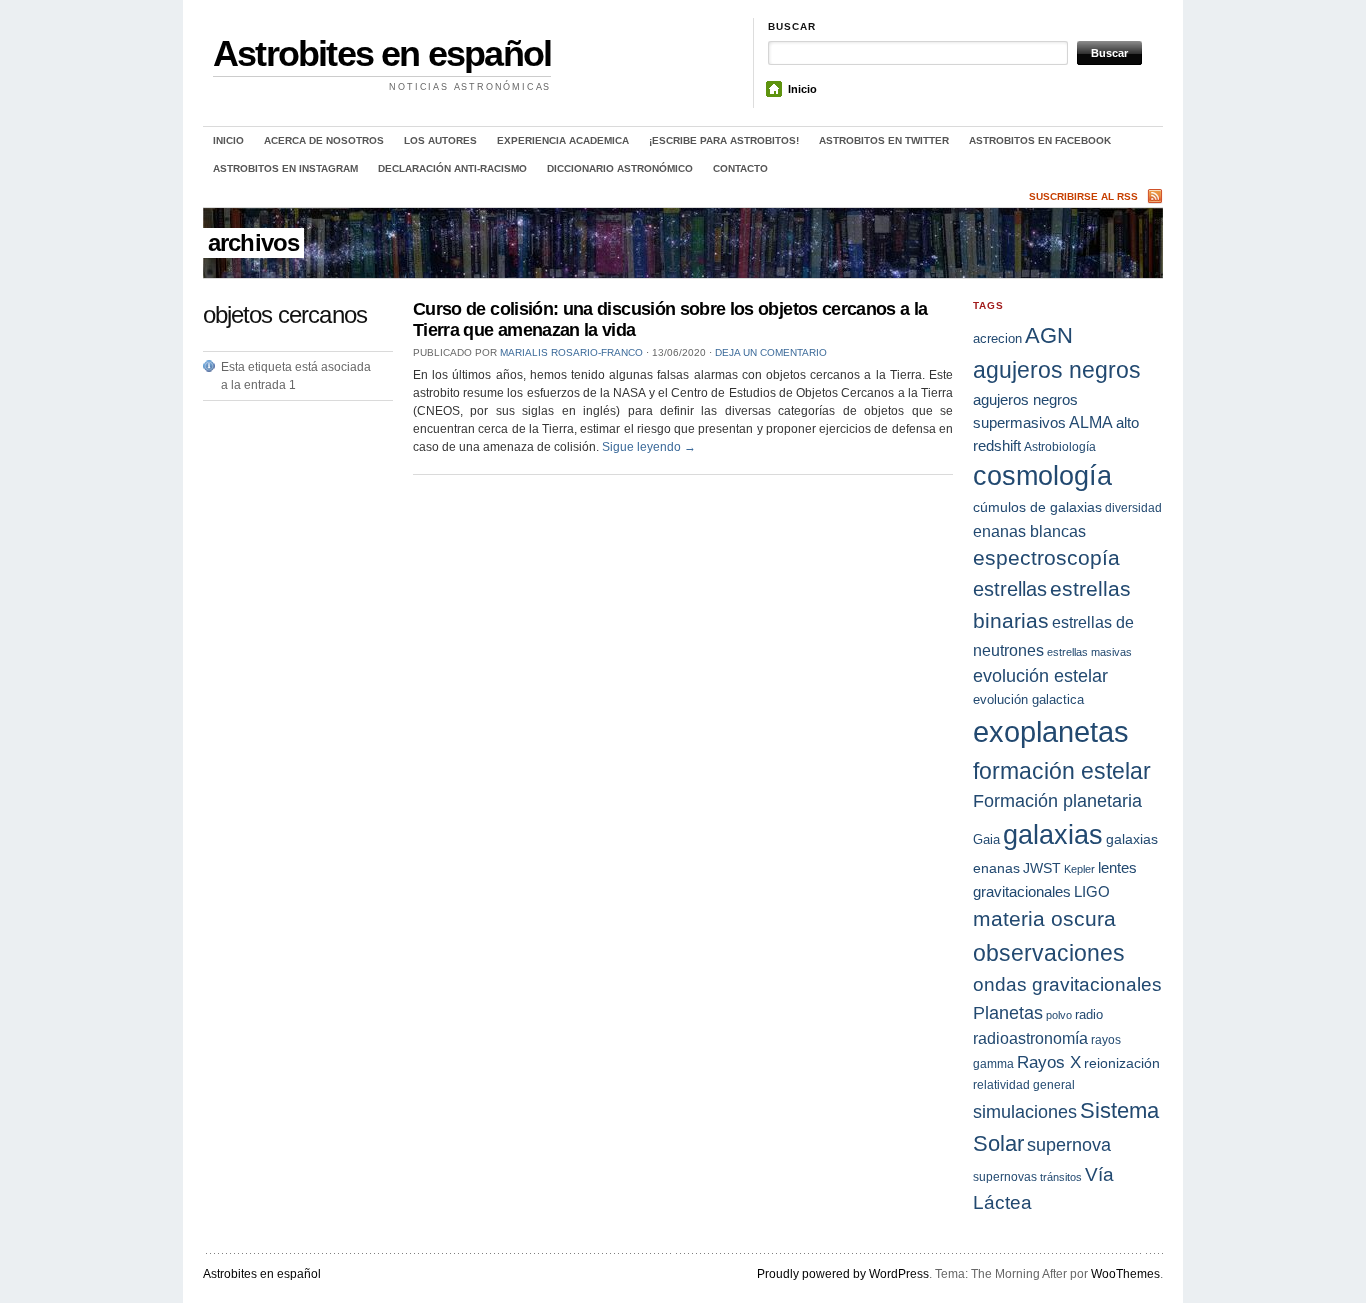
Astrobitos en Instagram (285, 168)
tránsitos (1061, 1177)
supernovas (1005, 1177)
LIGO (1092, 892)
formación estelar (1062, 771)
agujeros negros (1057, 370)
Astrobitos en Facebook (1040, 140)
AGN (1049, 335)
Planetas (1008, 1012)
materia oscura (1044, 919)
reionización (1122, 1063)
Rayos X (1049, 1062)
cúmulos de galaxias (1037, 507)
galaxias (1053, 834)
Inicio (802, 89)
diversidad (1133, 507)
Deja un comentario (771, 352)
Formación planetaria (1057, 801)
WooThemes (1125, 1274)
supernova (1069, 1145)
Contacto (740, 168)
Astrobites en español (382, 53)
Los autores (440, 140)
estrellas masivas (1089, 652)
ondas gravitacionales (1067, 984)
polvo (1059, 1015)
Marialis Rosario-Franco (571, 352)
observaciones (1049, 953)
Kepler (1079, 869)
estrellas (1010, 589)
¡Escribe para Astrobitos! (724, 140)
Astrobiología (1060, 446)
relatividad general (1024, 1084)
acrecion (997, 338)
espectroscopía (1046, 557)
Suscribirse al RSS (1083, 196)
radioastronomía (1030, 1038)
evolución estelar (1040, 675)
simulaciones (1025, 1112)
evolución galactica (1028, 699)
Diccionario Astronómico (620, 168)
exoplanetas (1051, 731)
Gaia (986, 839)
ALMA (1091, 422)
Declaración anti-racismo (452, 168)
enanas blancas (1029, 531)
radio (1089, 1014)
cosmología (1042, 476)
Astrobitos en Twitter (884, 140)
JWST (1042, 868)
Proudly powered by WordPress (843, 1274)
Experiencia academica (563, 140)
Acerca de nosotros (324, 140)
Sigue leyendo (649, 447)
